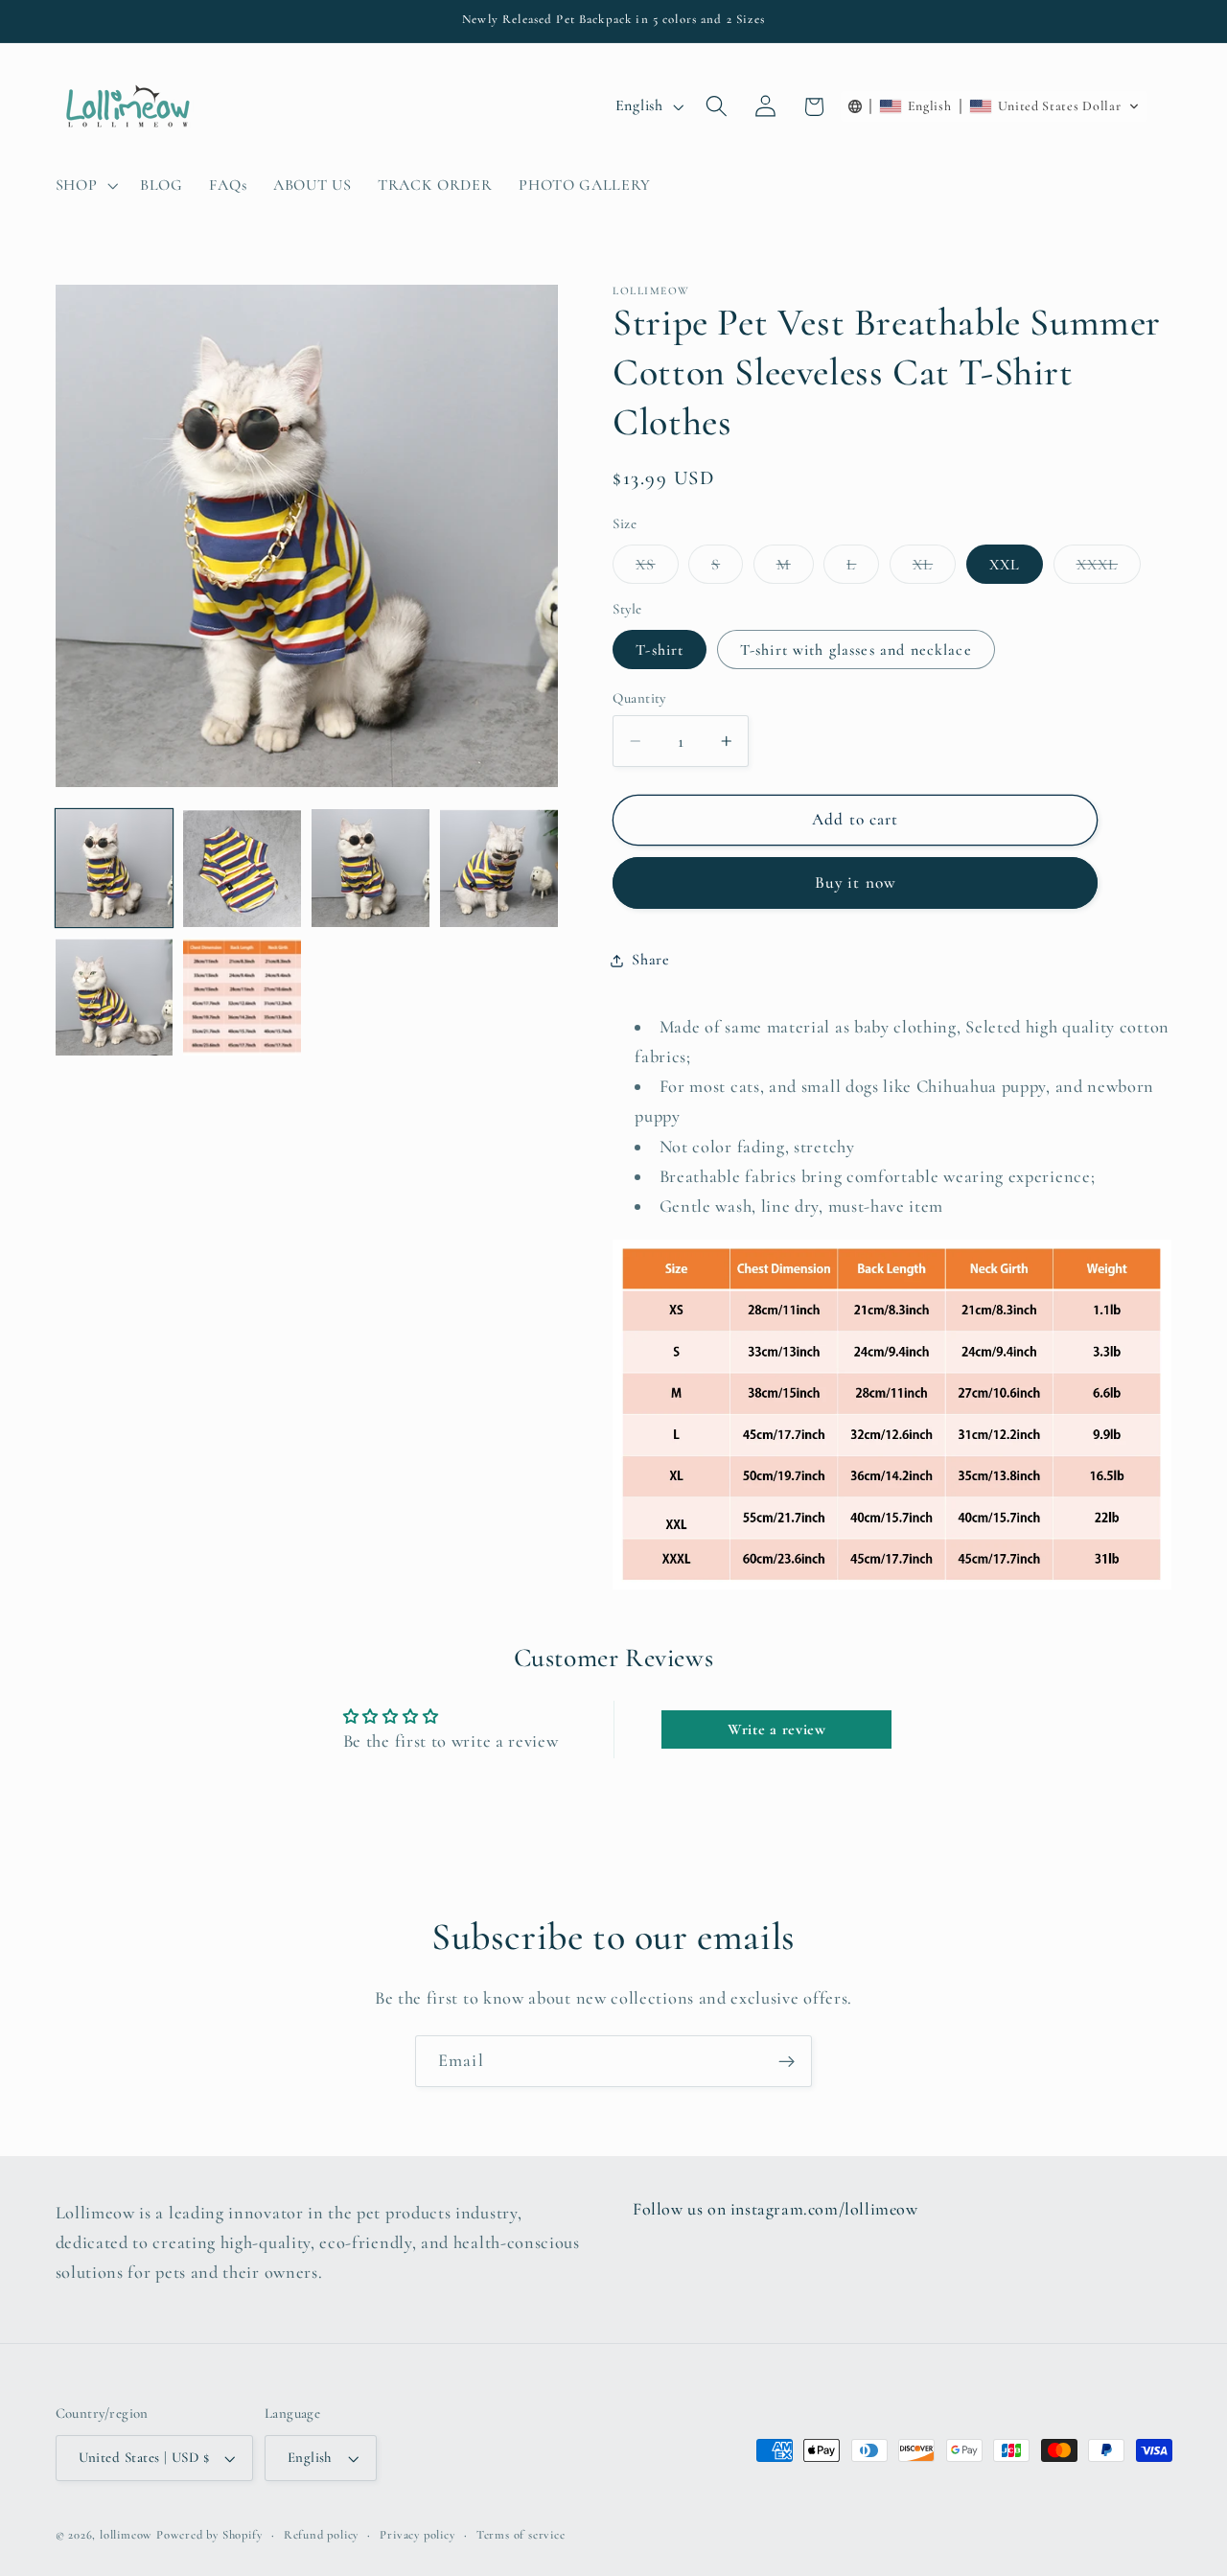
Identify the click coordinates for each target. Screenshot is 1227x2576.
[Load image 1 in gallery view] (114, 868)
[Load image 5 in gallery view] (114, 996)
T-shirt (660, 650)
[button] (85, 185)
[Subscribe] (787, 2061)
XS (657, 569)
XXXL (1109, 569)
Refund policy (321, 2535)
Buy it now (856, 882)
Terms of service (521, 2535)
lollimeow (126, 2535)
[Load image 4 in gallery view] (498, 868)
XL (934, 569)
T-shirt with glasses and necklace (856, 650)
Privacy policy (417, 2535)
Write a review (777, 1729)
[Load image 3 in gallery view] (370, 868)
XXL (1005, 565)
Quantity (639, 698)
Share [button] (650, 960)
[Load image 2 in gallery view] (242, 868)
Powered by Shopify (209, 2535)
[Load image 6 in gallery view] (242, 996)
